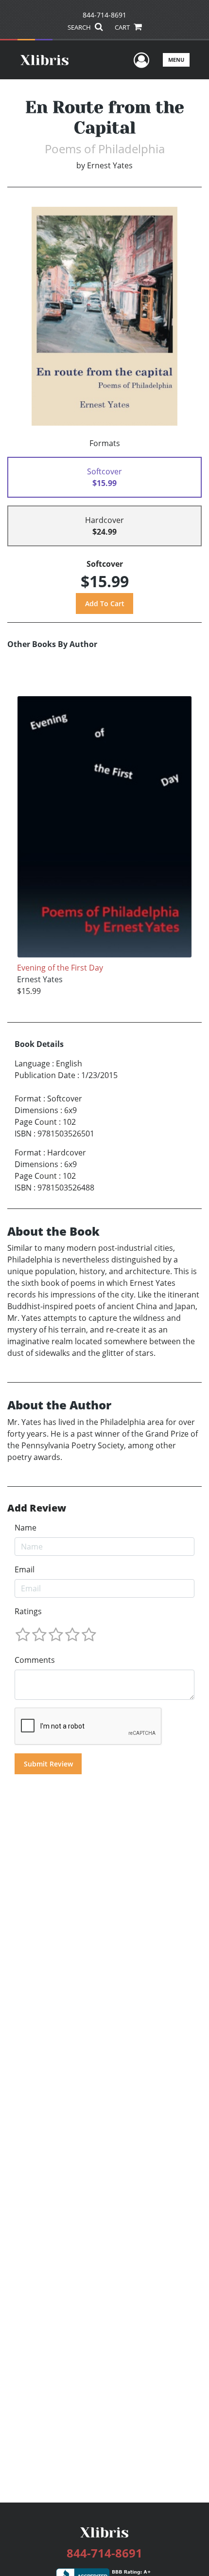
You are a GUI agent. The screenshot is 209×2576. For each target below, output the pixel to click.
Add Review (37, 1508)
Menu (176, 60)
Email (25, 1569)
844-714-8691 (104, 15)
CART (123, 27)
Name (26, 1528)
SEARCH (80, 27)
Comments (35, 1660)
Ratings (28, 1611)
